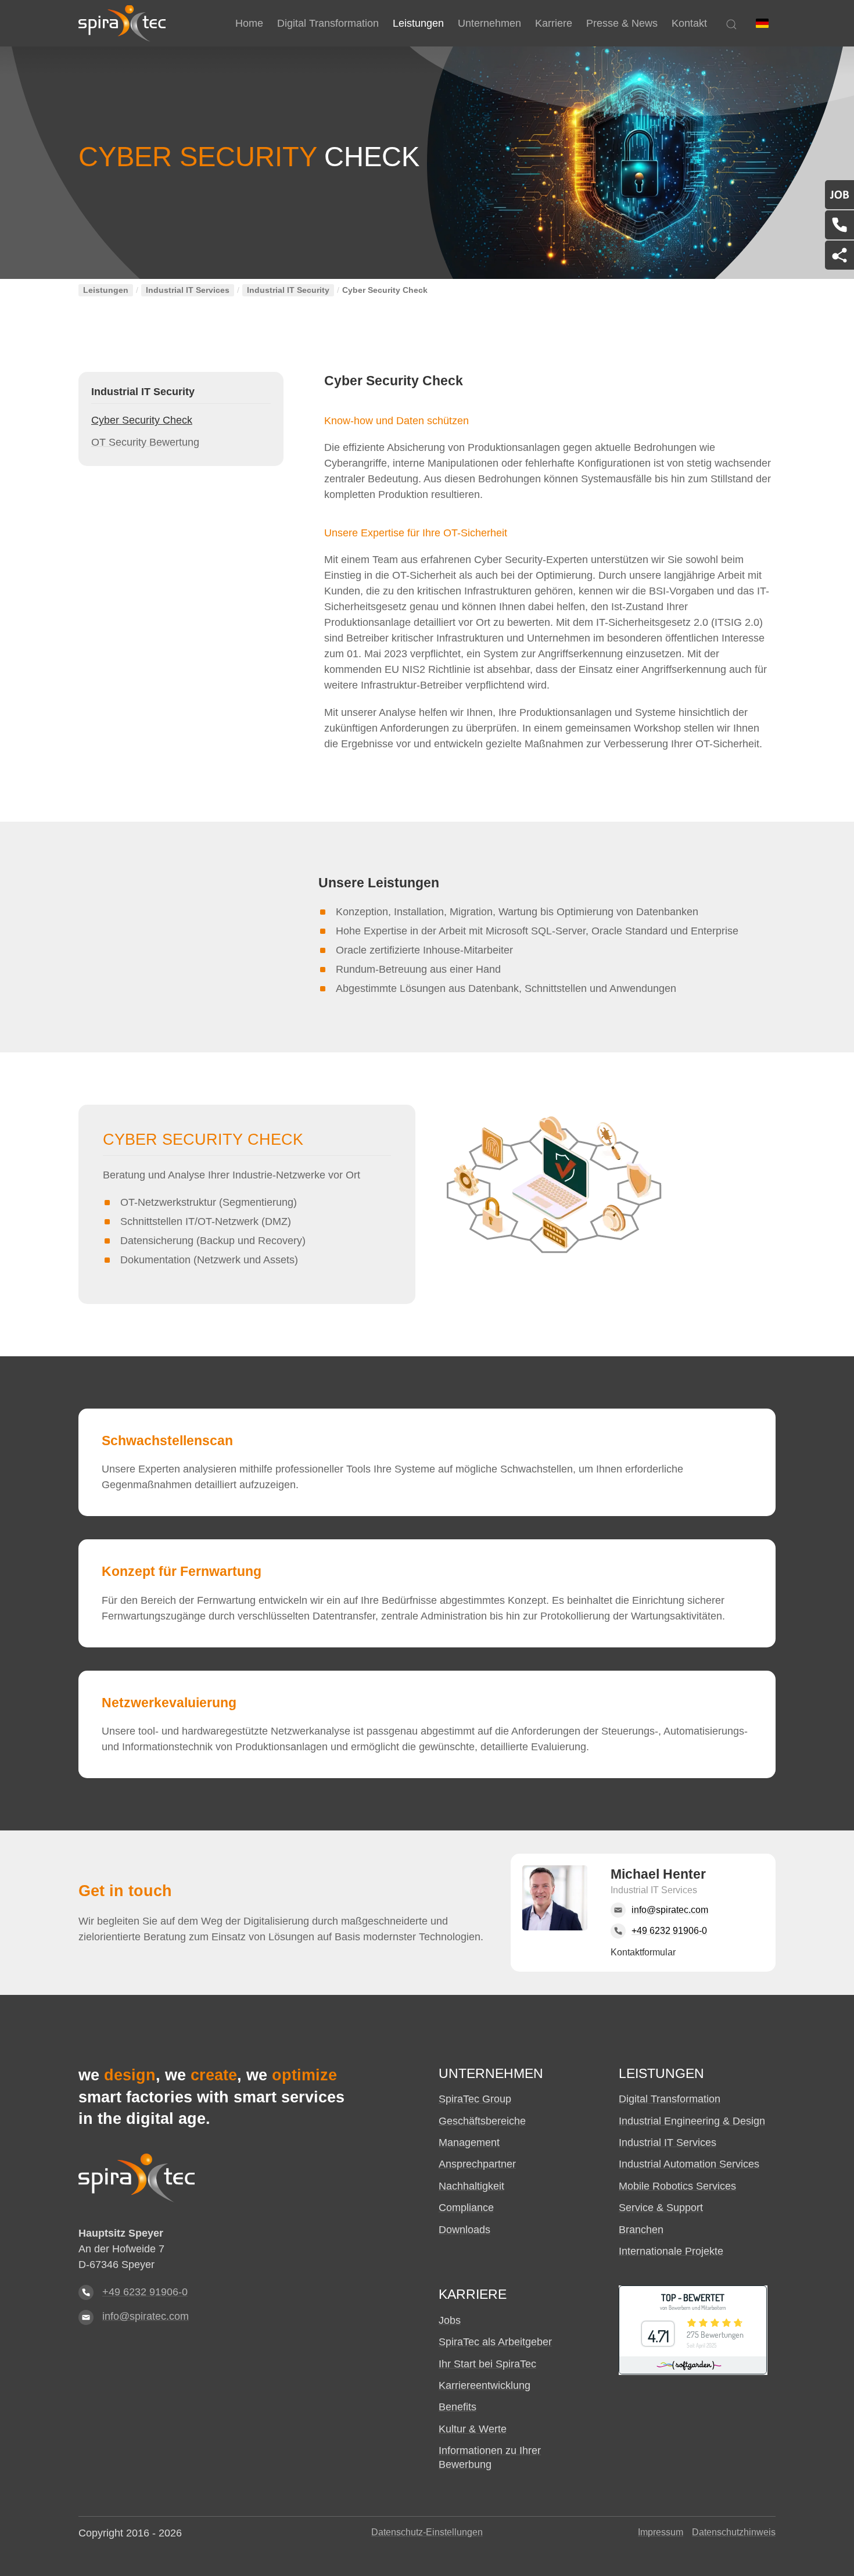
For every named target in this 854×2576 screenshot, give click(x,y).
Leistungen (106, 290)
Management (469, 2143)
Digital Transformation (670, 2099)
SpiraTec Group (475, 2099)
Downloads (464, 2230)
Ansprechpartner (477, 2164)
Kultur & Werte (473, 2429)
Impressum (661, 2532)
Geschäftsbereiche (482, 2121)
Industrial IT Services (188, 290)
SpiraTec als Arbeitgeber (495, 2342)
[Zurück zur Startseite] (122, 23)
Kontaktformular (643, 1952)
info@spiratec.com (146, 2316)
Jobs (450, 2320)
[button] (762, 23)
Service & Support (661, 2208)
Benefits (458, 2407)
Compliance (466, 2208)
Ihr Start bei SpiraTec (487, 2364)
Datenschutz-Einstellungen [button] (427, 2532)
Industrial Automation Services (689, 2164)
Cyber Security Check (142, 420)
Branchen (641, 2230)
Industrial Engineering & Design (692, 2121)
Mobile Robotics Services (677, 2186)
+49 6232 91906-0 (145, 2292)
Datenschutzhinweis (734, 2532)
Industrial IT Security (288, 290)
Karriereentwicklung (485, 2385)
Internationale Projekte (671, 2251)
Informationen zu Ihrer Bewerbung (490, 2457)
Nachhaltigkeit (471, 2186)
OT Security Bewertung (145, 442)
